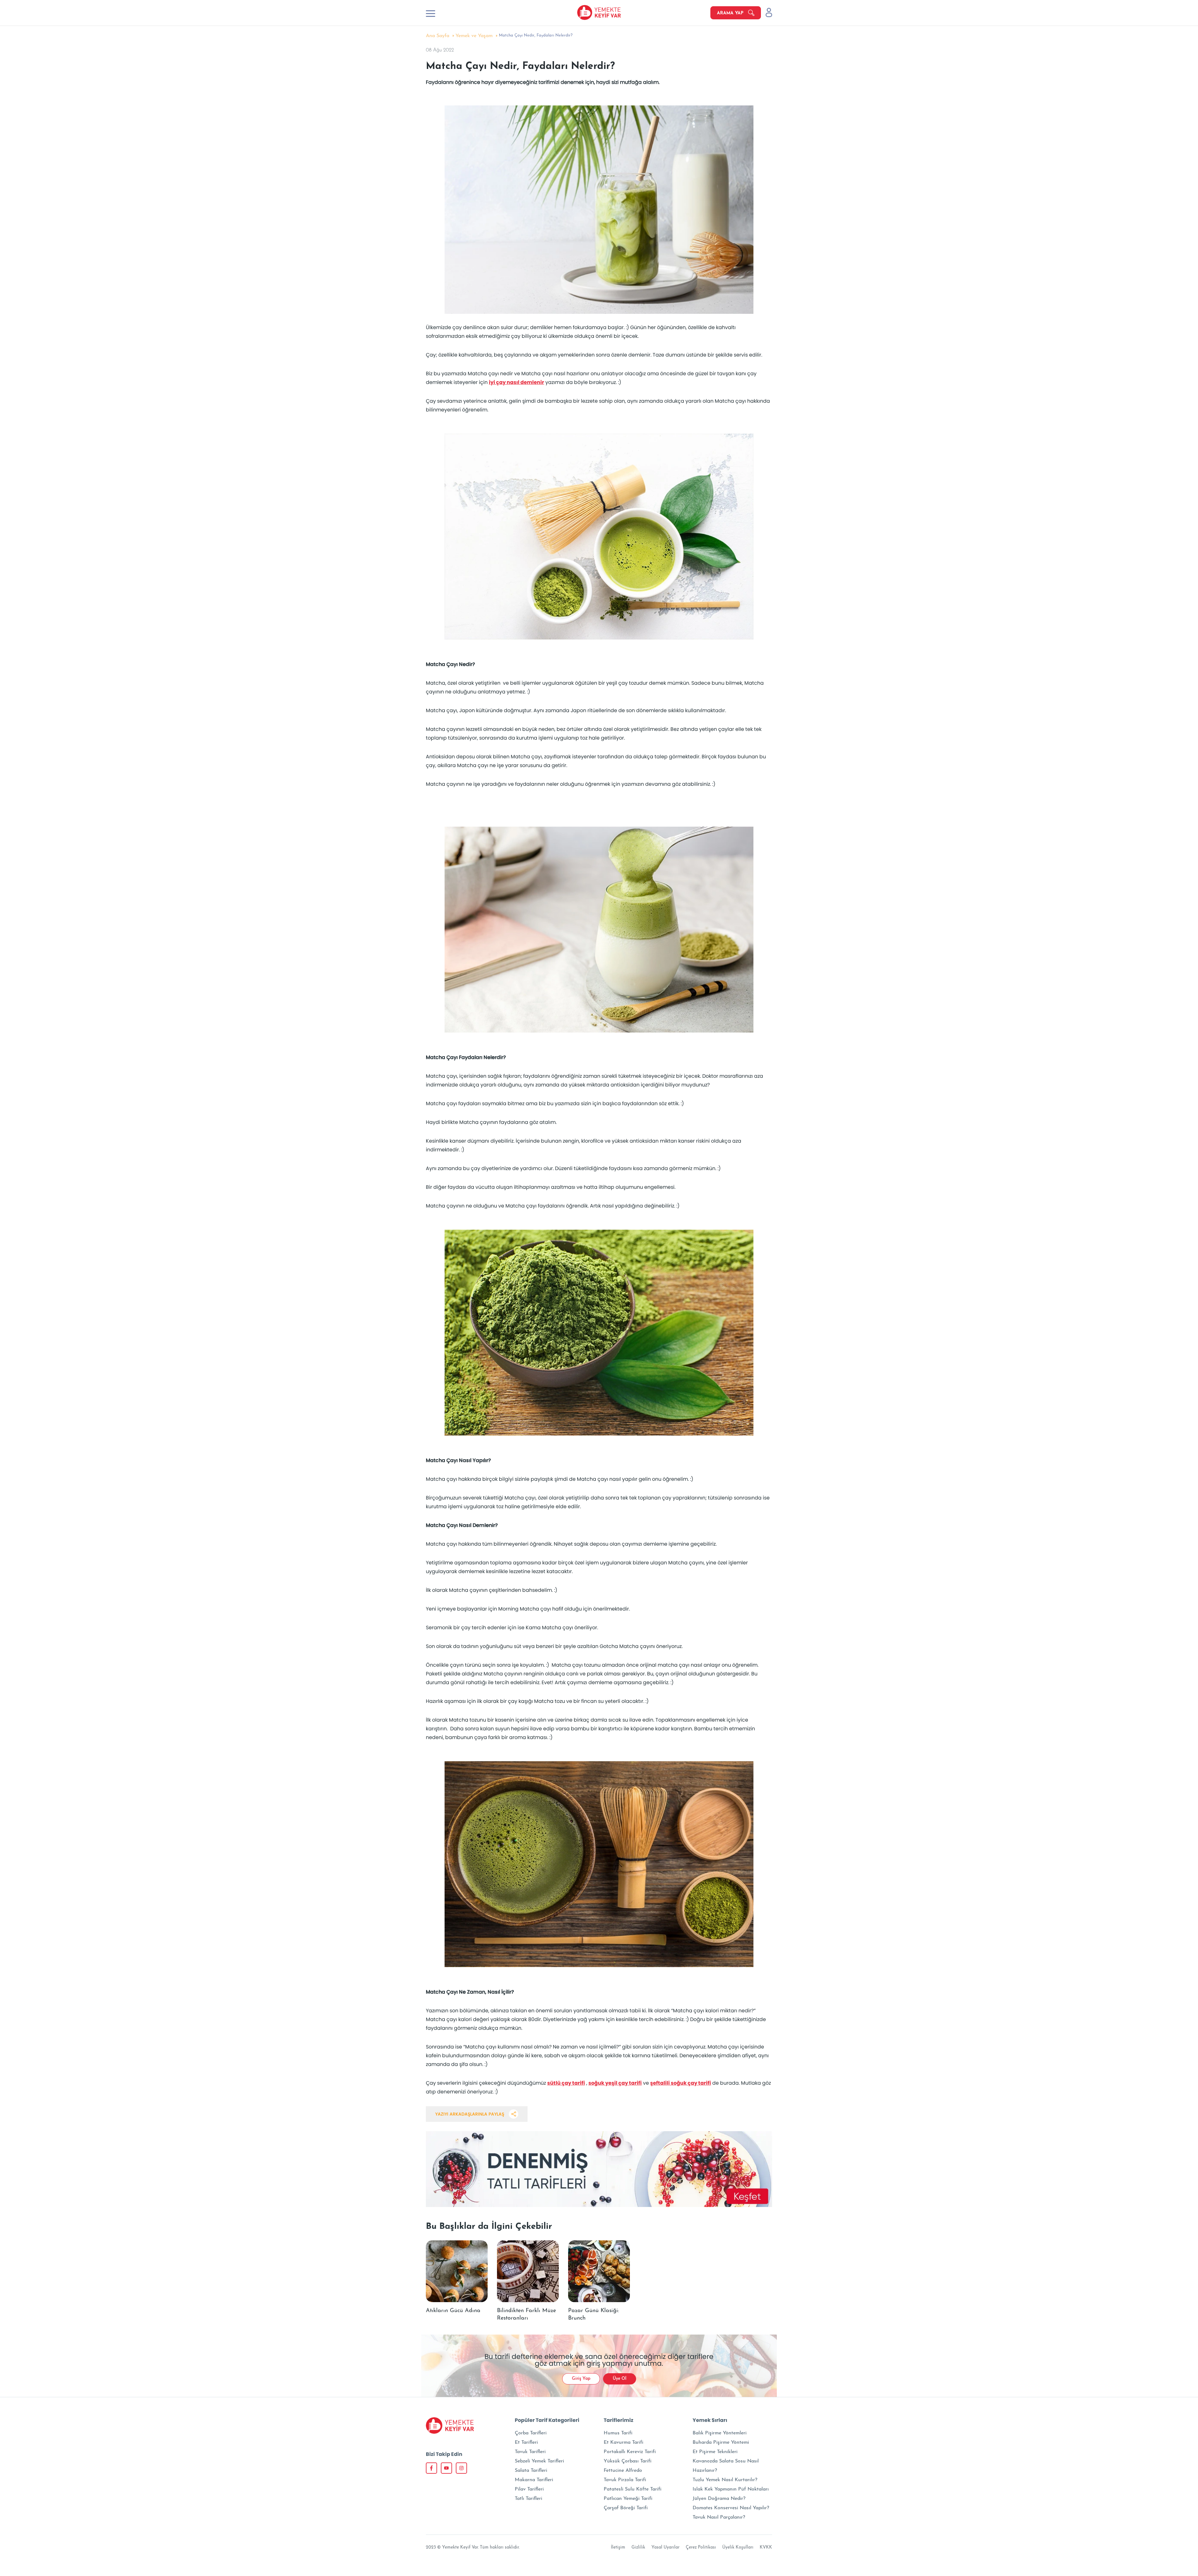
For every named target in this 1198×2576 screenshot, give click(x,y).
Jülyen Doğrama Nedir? (719, 2499)
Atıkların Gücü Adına (453, 2311)
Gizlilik (638, 2547)
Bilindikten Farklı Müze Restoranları (526, 2315)
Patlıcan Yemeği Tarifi (628, 2499)
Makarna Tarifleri (534, 2480)
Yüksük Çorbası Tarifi (628, 2461)
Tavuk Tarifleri (530, 2452)
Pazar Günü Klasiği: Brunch (594, 2315)
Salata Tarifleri (531, 2471)
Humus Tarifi (618, 2433)
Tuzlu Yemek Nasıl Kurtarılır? (725, 2480)
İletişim (618, 2547)
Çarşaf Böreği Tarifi (626, 2508)
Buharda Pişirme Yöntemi (721, 2442)
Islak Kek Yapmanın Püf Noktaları (731, 2489)
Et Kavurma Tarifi (623, 2442)
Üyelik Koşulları (738, 2547)
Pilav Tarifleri (529, 2489)
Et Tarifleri (526, 2442)
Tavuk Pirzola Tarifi (625, 2480)
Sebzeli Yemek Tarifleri (539, 2461)
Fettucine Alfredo (623, 2471)
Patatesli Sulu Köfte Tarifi (633, 2489)
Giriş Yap (581, 2379)
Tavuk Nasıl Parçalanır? (719, 2517)
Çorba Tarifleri (531, 2433)
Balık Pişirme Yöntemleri (720, 2433)
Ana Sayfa (438, 36)
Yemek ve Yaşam (474, 36)
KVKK (766, 2547)
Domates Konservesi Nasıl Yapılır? (731, 2508)
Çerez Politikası (701, 2547)
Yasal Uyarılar (665, 2547)
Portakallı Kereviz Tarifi (630, 2452)
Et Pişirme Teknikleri (715, 2452)
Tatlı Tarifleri (528, 2499)
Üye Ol (620, 2379)
